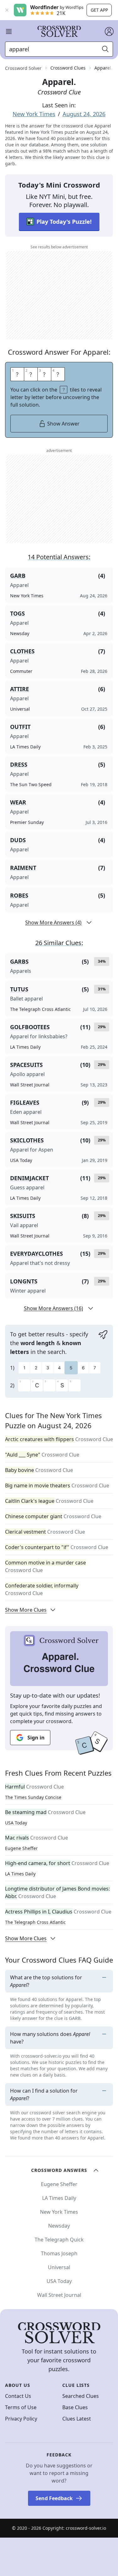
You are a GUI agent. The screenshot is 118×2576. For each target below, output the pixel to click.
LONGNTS (24, 1281)
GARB (18, 576)
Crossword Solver (23, 68)
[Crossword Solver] (59, 31)
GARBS (19, 961)
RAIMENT (23, 868)
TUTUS (19, 989)
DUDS (18, 840)
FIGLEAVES (25, 1102)
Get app (99, 10)
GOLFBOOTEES (30, 1027)
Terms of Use (21, 2407)
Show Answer (63, 424)
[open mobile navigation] (9, 31)
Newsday (59, 2226)
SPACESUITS (26, 1065)
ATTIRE (20, 689)
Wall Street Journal (59, 2295)
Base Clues (75, 2407)
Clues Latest (77, 2419)
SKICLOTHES (27, 1140)
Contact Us (18, 2396)
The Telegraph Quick (59, 2240)
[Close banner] (7, 10)
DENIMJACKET (29, 1178)
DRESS (19, 764)
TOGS (17, 613)
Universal (59, 2267)
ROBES (19, 895)
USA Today (16, 1823)
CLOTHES (22, 651)
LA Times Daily (20, 1874)
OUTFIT (20, 727)
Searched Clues (81, 2396)
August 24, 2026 (84, 114)
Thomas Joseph (59, 2253)
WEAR (18, 802)
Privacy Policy (21, 2419)
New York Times (34, 114)
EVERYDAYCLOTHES (37, 1254)
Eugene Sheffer (21, 1848)
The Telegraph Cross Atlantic (35, 1922)
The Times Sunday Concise (33, 1797)
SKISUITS (23, 1216)
